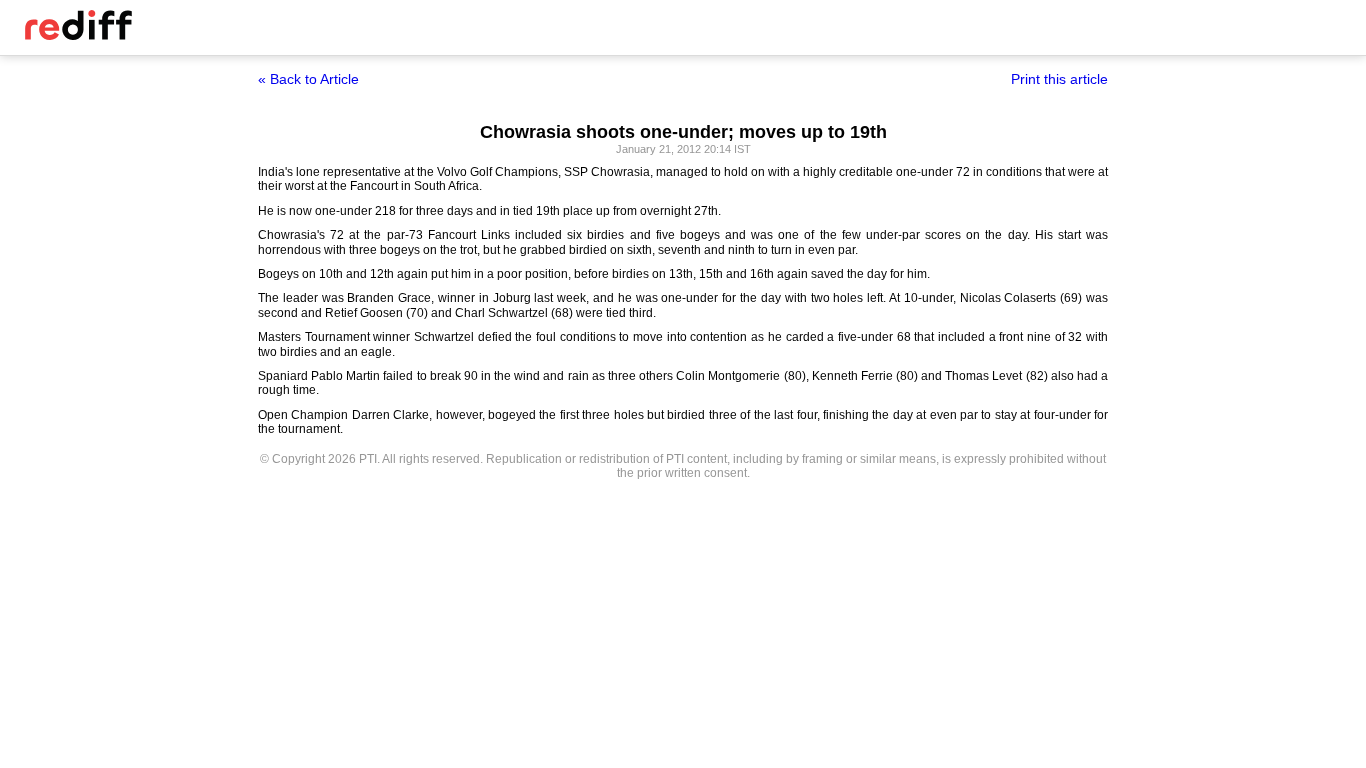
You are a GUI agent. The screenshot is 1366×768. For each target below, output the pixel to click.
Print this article (1059, 79)
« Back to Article (308, 79)
